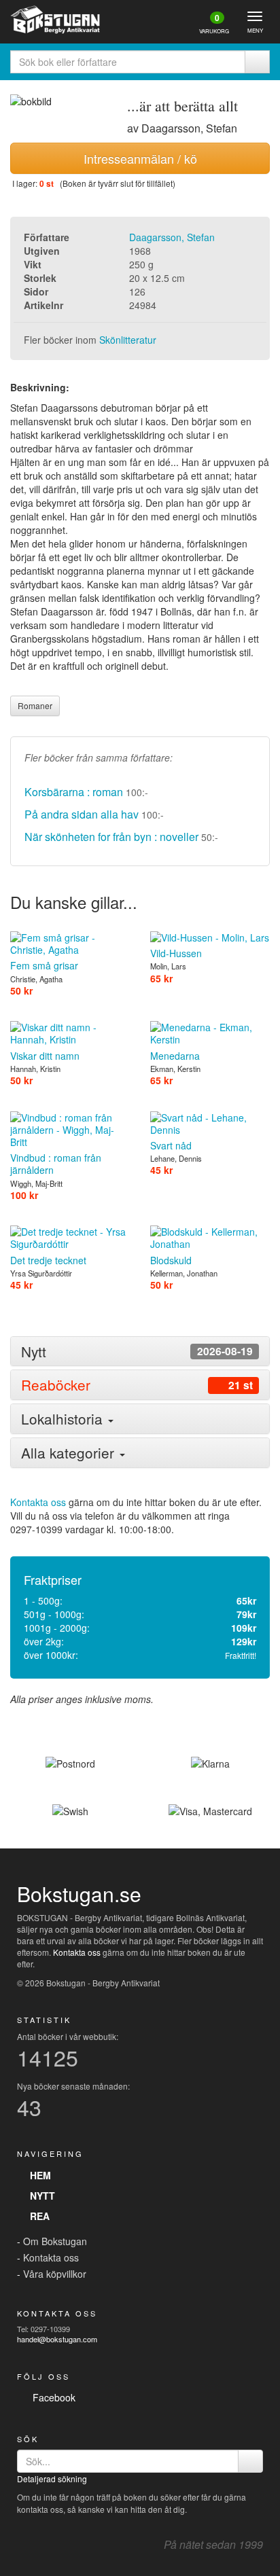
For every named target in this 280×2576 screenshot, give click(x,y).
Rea (37, 2216)
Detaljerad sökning (52, 2479)
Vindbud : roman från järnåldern (56, 1164)
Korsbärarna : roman (74, 792)
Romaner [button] (35, 705)
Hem (38, 2175)
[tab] (140, 1352)
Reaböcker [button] (137, 1385)
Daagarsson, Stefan (172, 237)
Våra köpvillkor (55, 2274)
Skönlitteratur (128, 340)
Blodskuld (171, 1260)
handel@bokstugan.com (57, 2339)
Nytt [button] (137, 1352)
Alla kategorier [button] (70, 1452)
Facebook (51, 2397)
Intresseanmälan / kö (140, 158)
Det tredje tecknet (48, 1260)
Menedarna (175, 1055)
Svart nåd (171, 1145)
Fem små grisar (44, 965)
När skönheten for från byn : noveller (111, 837)
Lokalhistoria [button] (64, 1418)
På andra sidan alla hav (82, 814)
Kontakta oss (38, 1502)
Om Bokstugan (55, 2241)
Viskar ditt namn (45, 1055)
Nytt (40, 2196)
